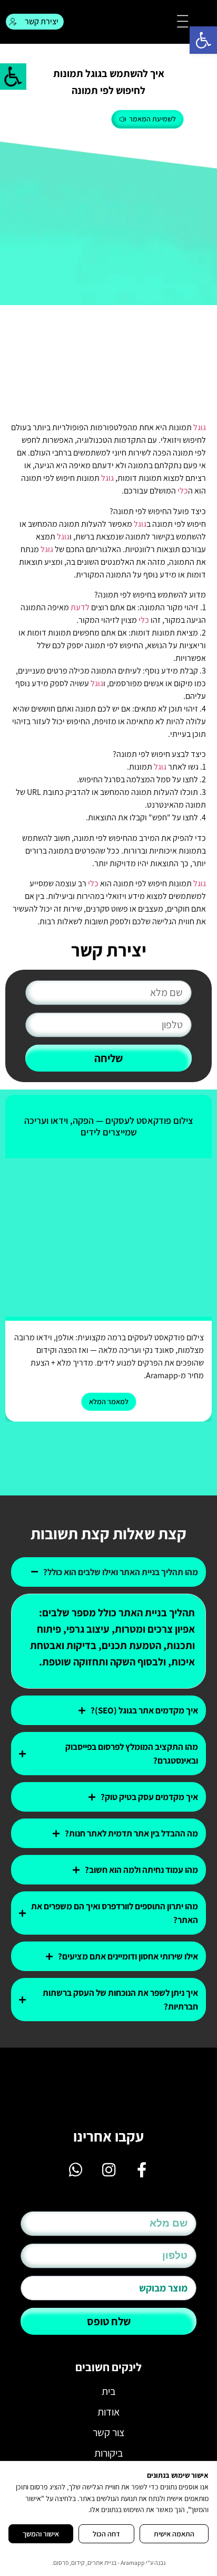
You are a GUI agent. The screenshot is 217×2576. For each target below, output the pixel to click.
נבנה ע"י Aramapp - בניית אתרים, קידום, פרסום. (108, 2563)
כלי (183, 491)
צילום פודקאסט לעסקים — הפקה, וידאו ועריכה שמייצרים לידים (109, 1126)
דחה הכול (106, 2534)
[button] (203, 40)
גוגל (200, 427)
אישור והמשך (41, 2534)
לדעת (80, 607)
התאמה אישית (174, 2534)
